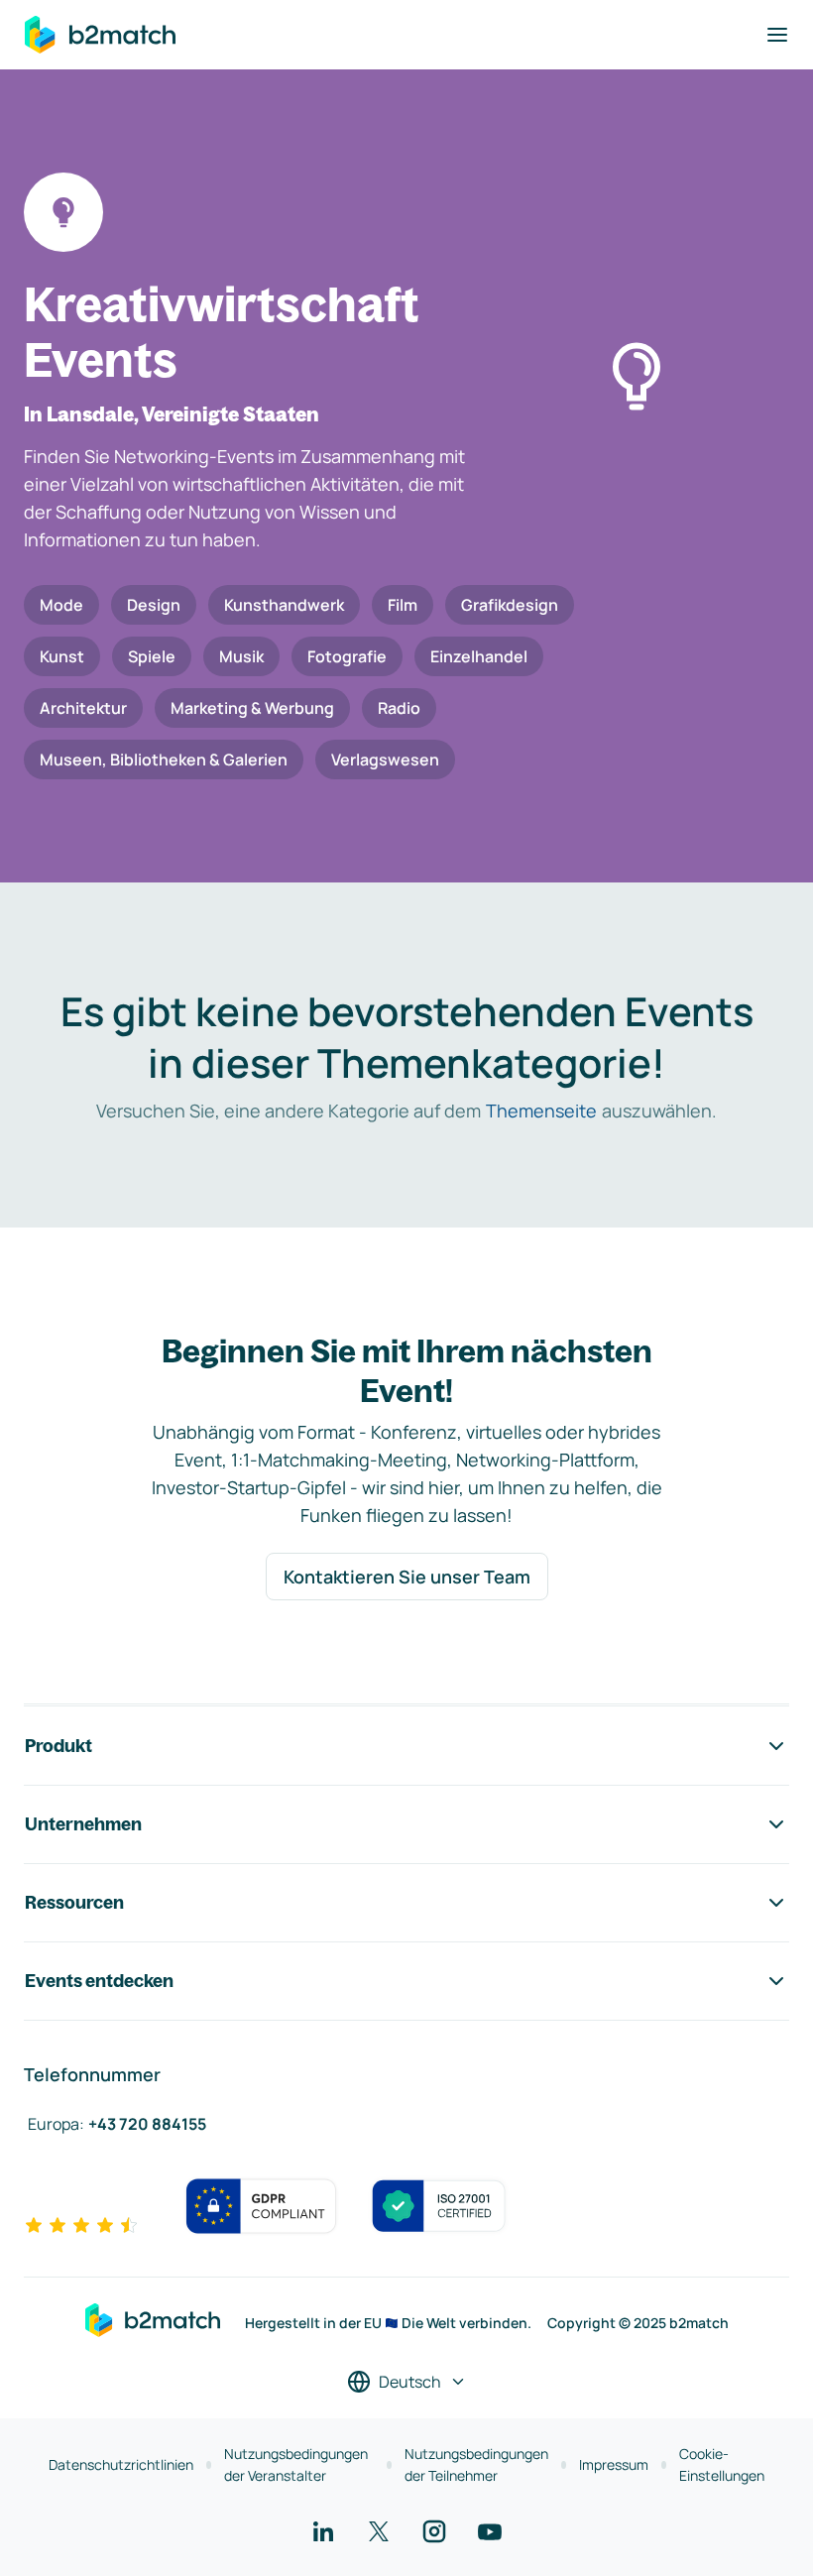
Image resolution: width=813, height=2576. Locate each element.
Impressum (614, 2464)
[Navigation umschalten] (777, 35)
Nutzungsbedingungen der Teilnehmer (476, 2464)
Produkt (58, 1746)
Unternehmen (83, 1824)
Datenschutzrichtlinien (121, 2464)
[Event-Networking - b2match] (100, 35)
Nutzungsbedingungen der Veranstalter (296, 2464)
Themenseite (541, 1111)
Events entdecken (99, 1981)
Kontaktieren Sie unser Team (407, 1577)
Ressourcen (74, 1902)
